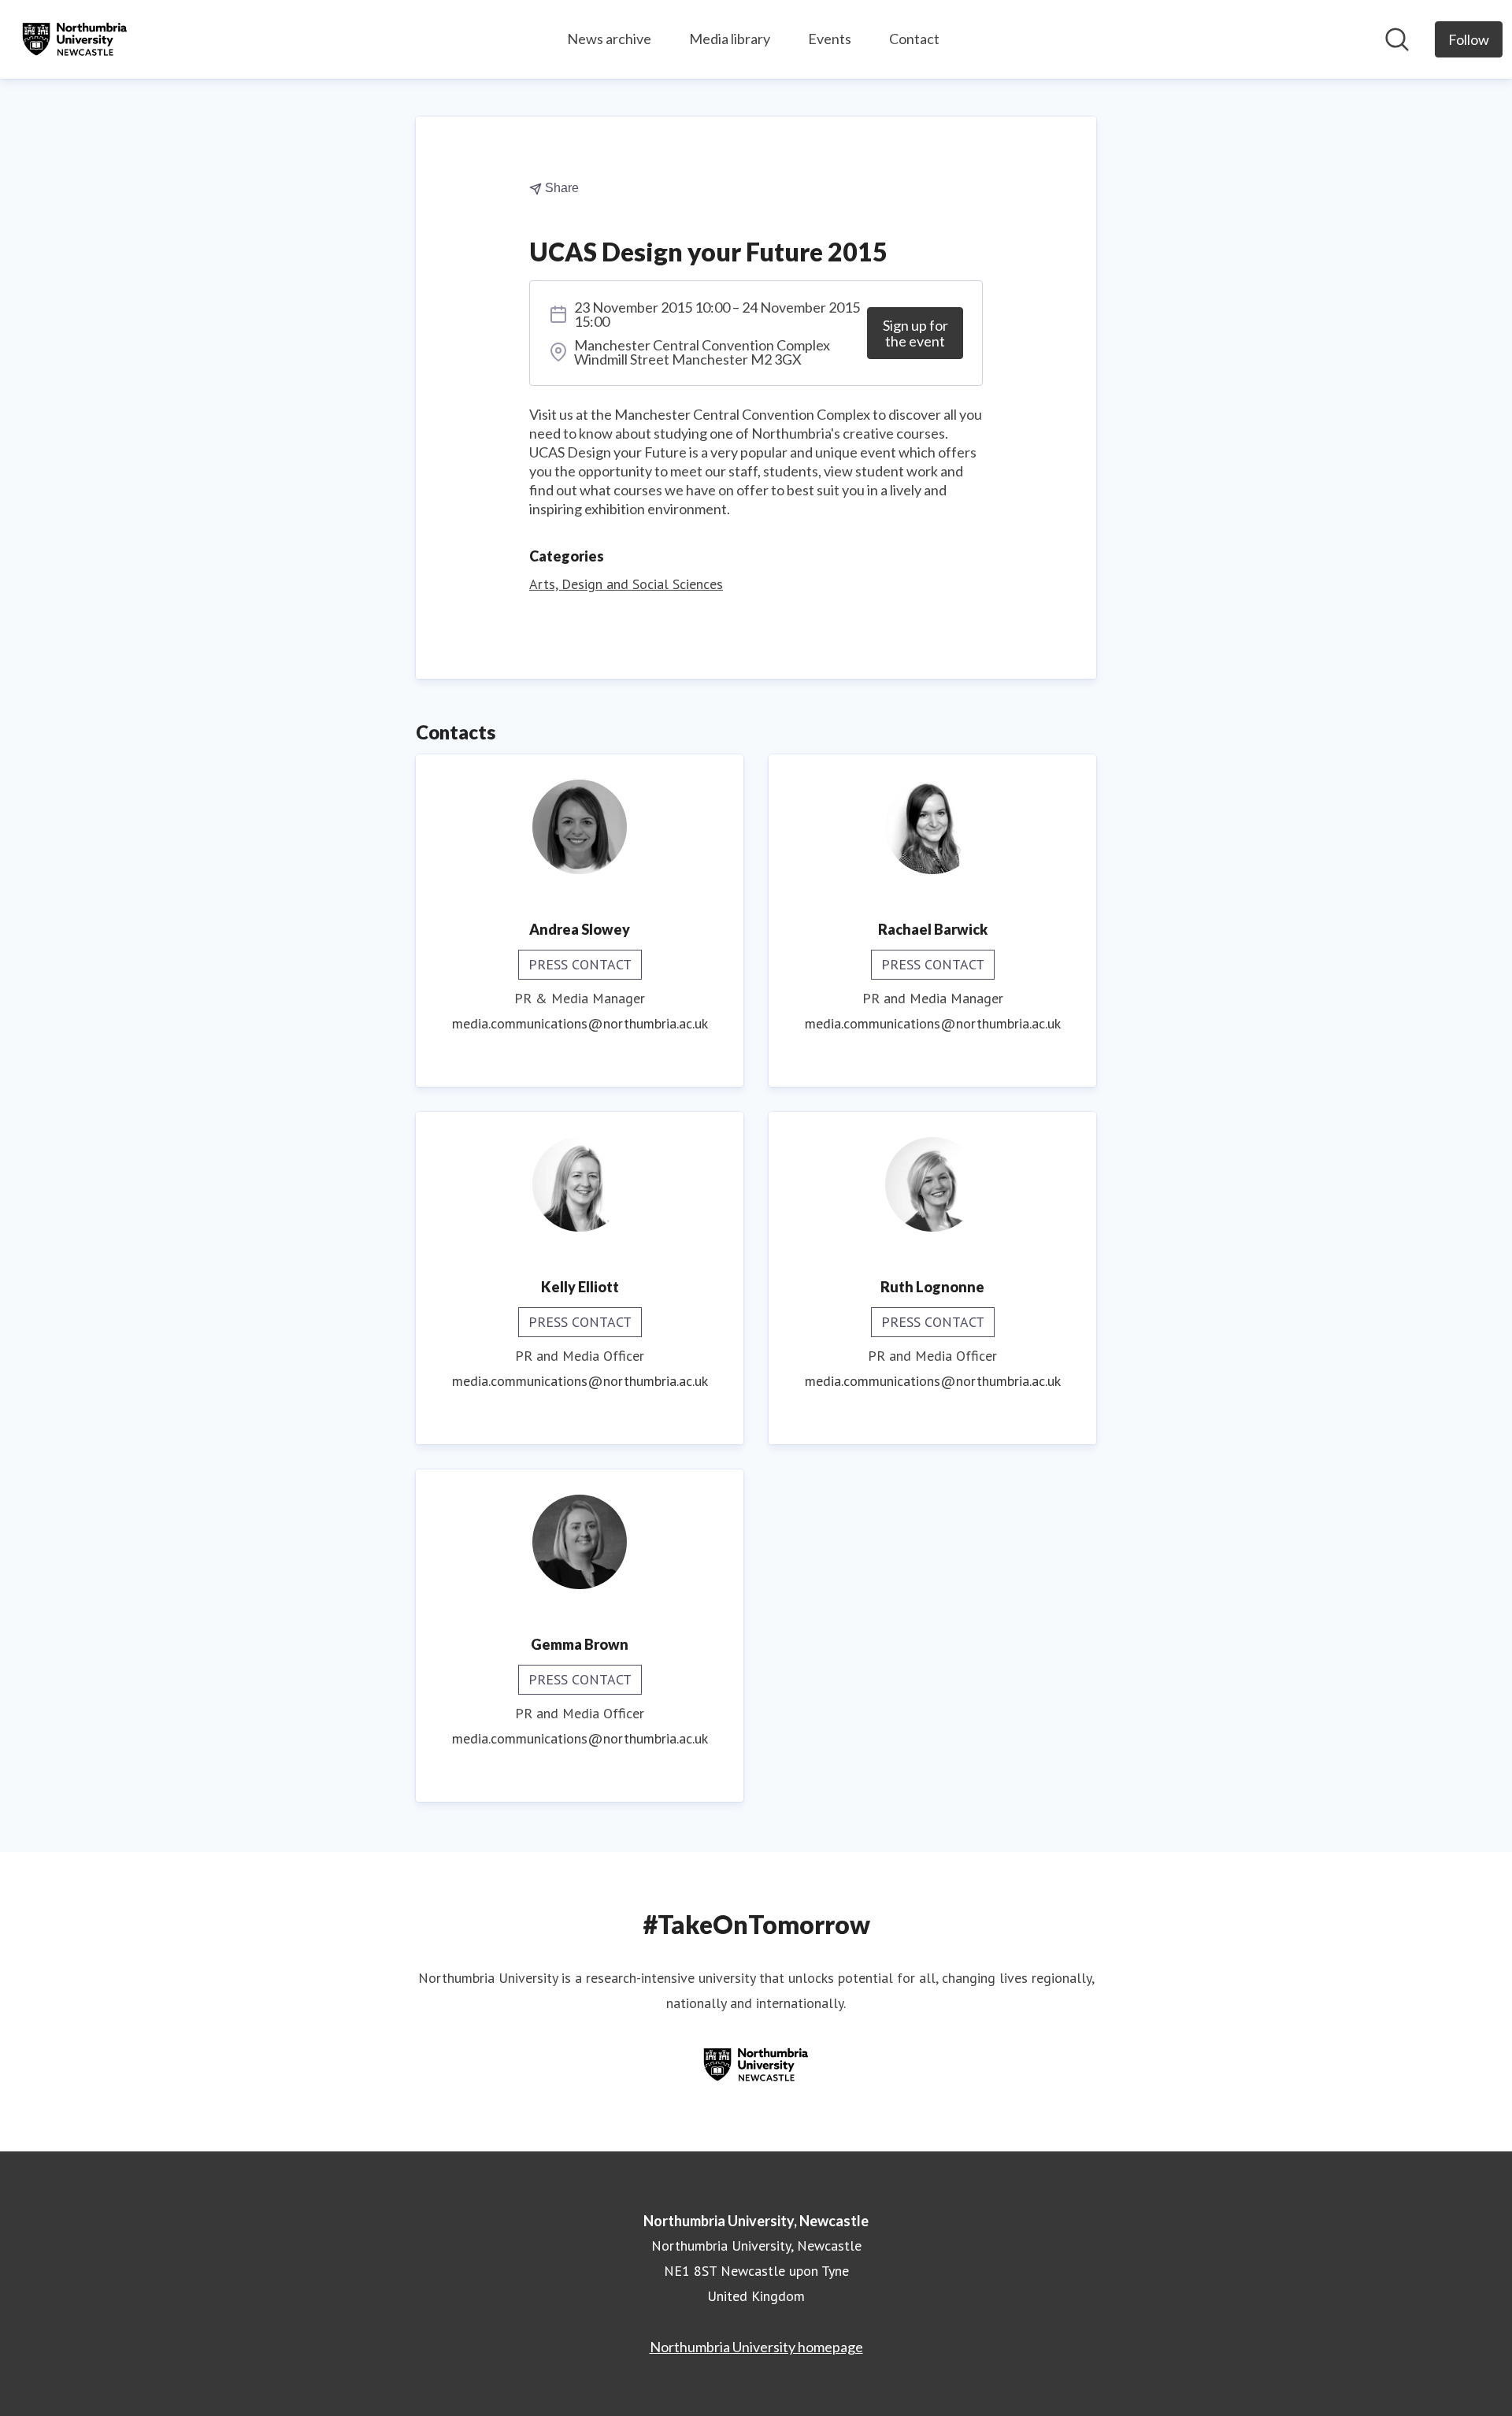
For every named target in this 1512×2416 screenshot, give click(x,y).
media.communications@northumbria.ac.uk (580, 1023)
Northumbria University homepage (756, 2347)
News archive (609, 39)
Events (830, 39)
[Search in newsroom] (1397, 39)
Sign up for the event (915, 333)
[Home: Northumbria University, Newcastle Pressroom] (75, 39)
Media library (730, 39)
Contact (914, 39)
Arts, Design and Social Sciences (626, 584)
